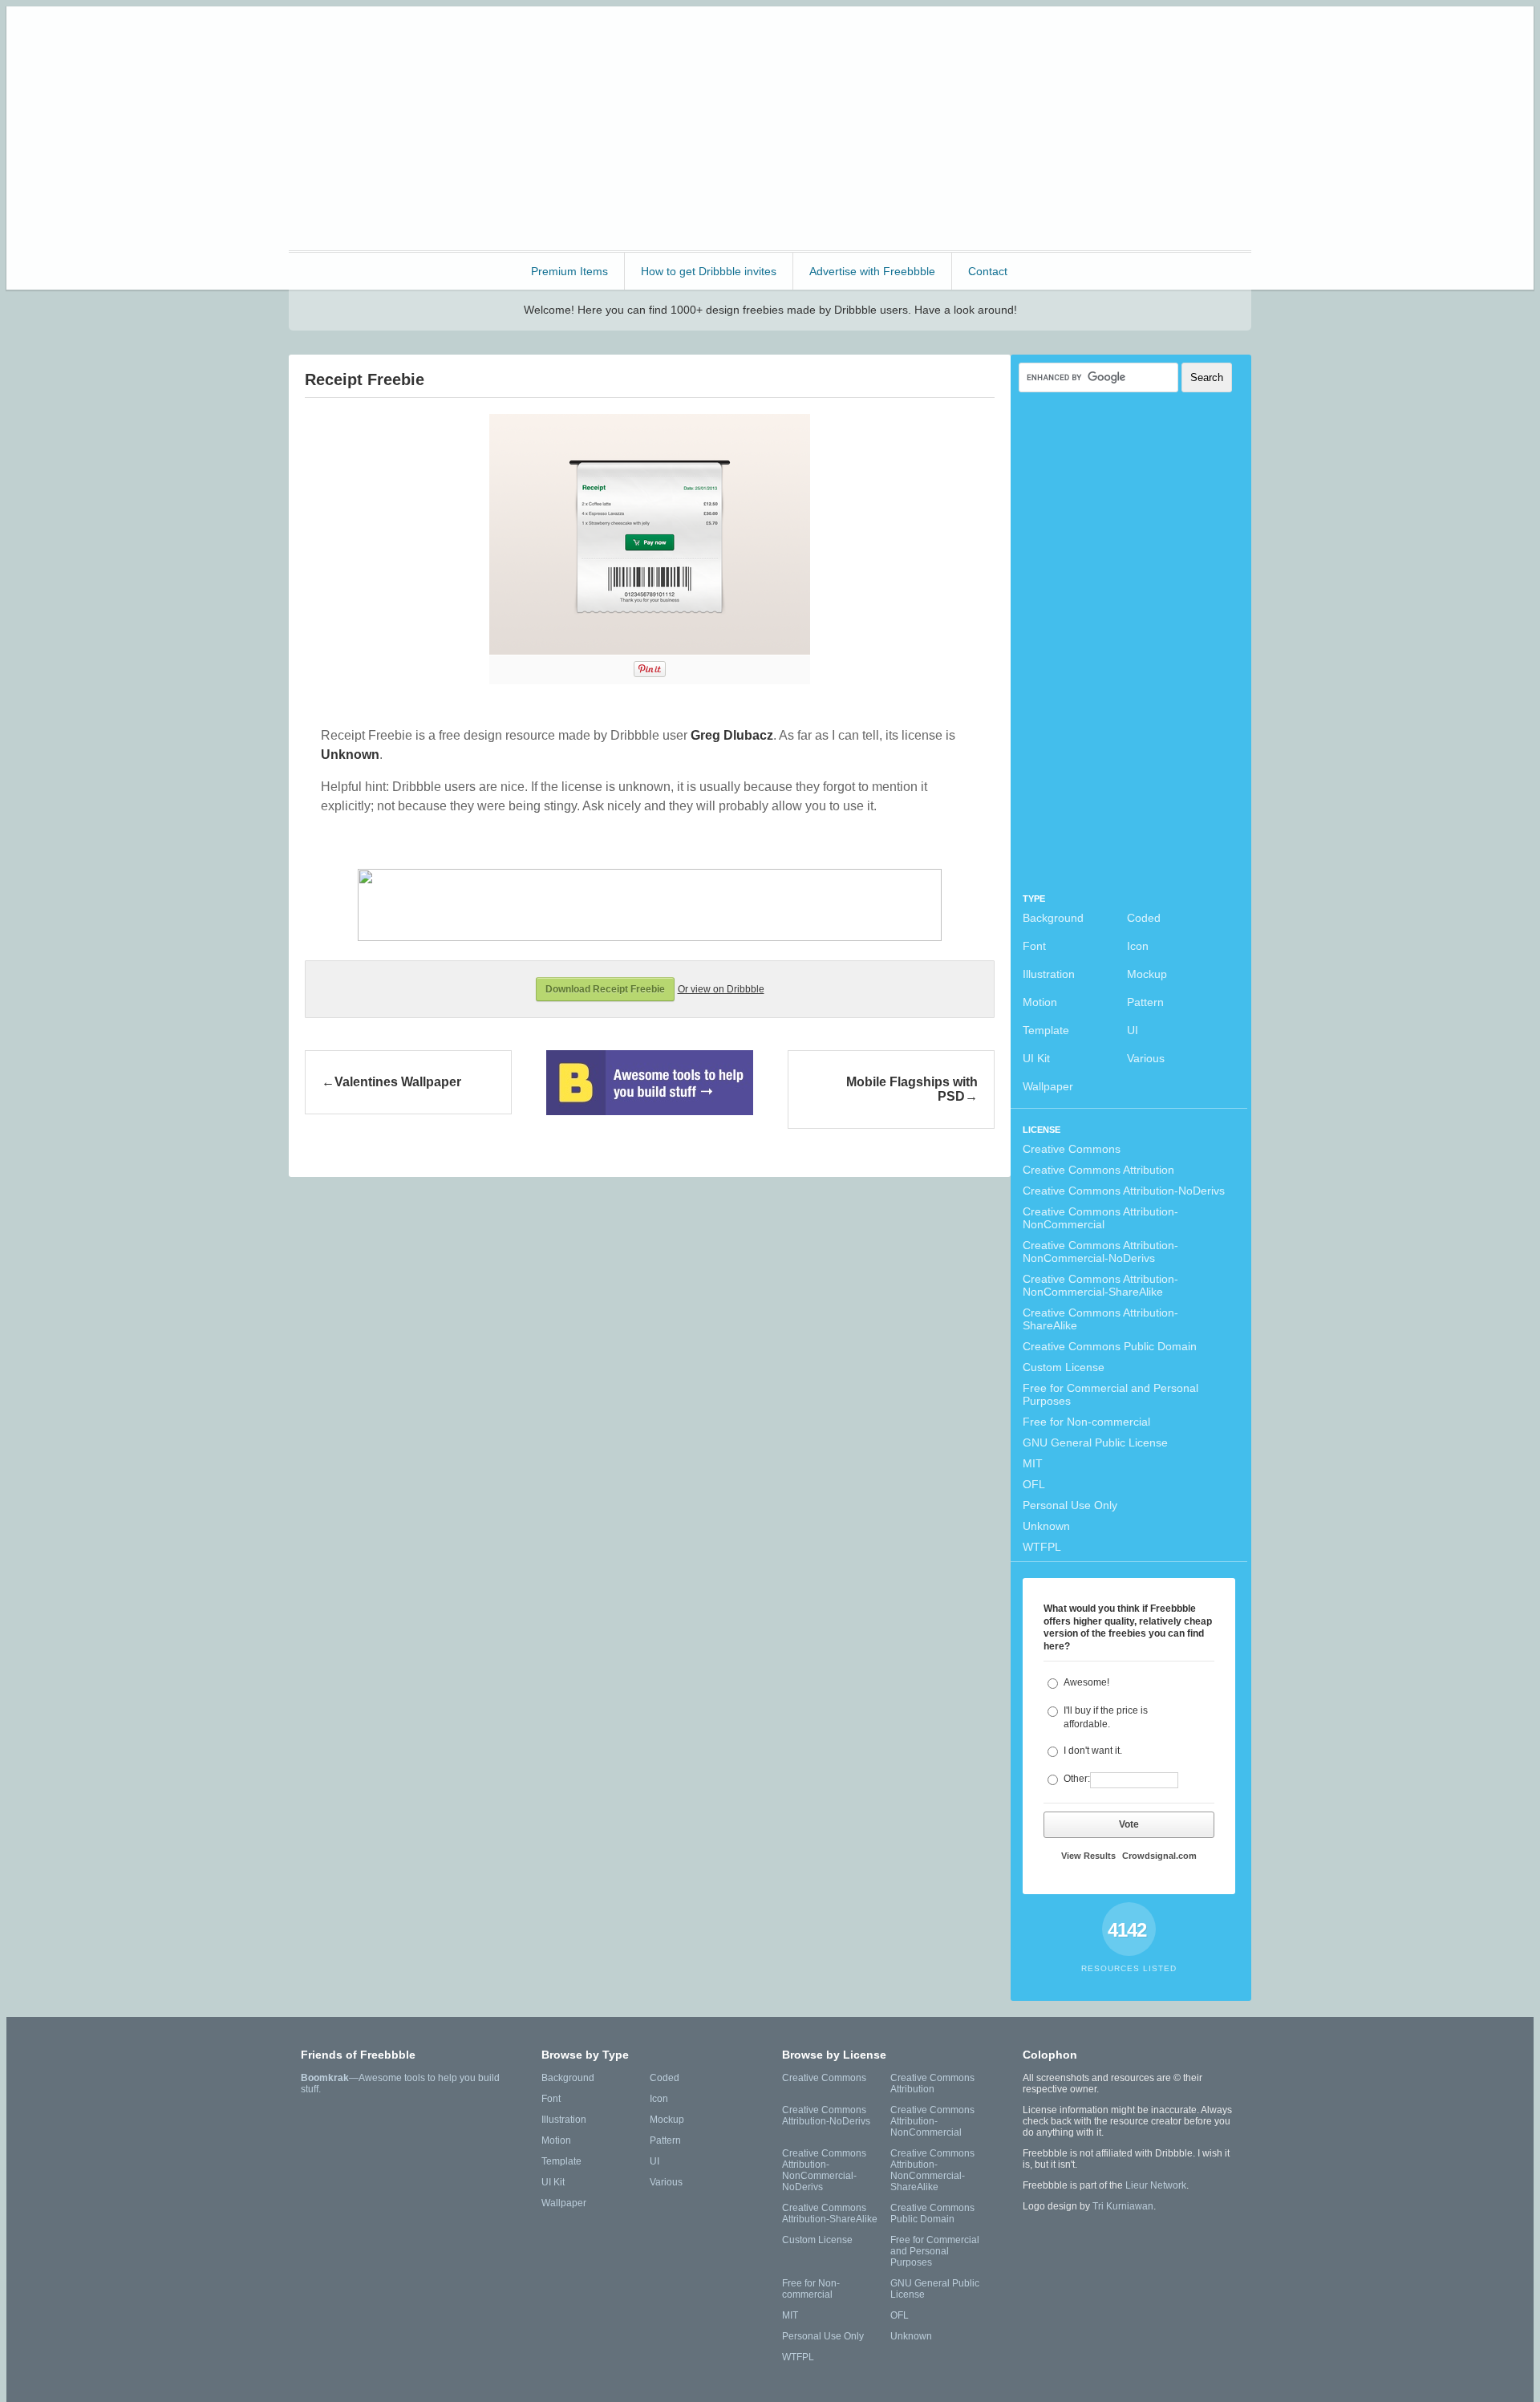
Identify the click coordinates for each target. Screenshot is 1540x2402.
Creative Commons (1072, 1149)
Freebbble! (377, 40)
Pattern (1145, 1002)
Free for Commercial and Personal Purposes (1110, 1394)
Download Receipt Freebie (605, 989)
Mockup (1147, 974)
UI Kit (1036, 1058)
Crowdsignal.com (1159, 1856)
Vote (1129, 1824)
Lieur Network (1156, 2185)
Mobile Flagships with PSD (912, 1089)
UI (1133, 1030)
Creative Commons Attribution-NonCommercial (1100, 1218)
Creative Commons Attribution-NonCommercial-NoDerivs (1100, 1252)
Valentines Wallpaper (398, 1082)
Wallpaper (1048, 1086)
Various (1146, 1058)
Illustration (1049, 974)
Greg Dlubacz (732, 735)
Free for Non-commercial (1086, 1422)
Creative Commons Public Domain (1110, 1346)
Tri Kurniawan (1123, 2206)
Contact (988, 271)
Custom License (1064, 1367)
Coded (1144, 918)
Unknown (1046, 1526)
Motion (1040, 1002)
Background (1053, 918)
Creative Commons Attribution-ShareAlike (1100, 1319)
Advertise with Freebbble (872, 271)
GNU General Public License (1095, 1442)
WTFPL (1042, 1547)
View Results (1088, 1856)
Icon (1138, 946)
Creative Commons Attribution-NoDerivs (1124, 1191)
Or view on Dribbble (721, 989)
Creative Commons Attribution (1098, 1170)
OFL (1034, 1484)
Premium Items (569, 271)
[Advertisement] (959, 127)
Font (1034, 946)
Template (1046, 1030)
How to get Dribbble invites (709, 271)
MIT (1033, 1463)
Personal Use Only (1070, 1505)
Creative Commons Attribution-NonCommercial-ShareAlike (1100, 1285)
